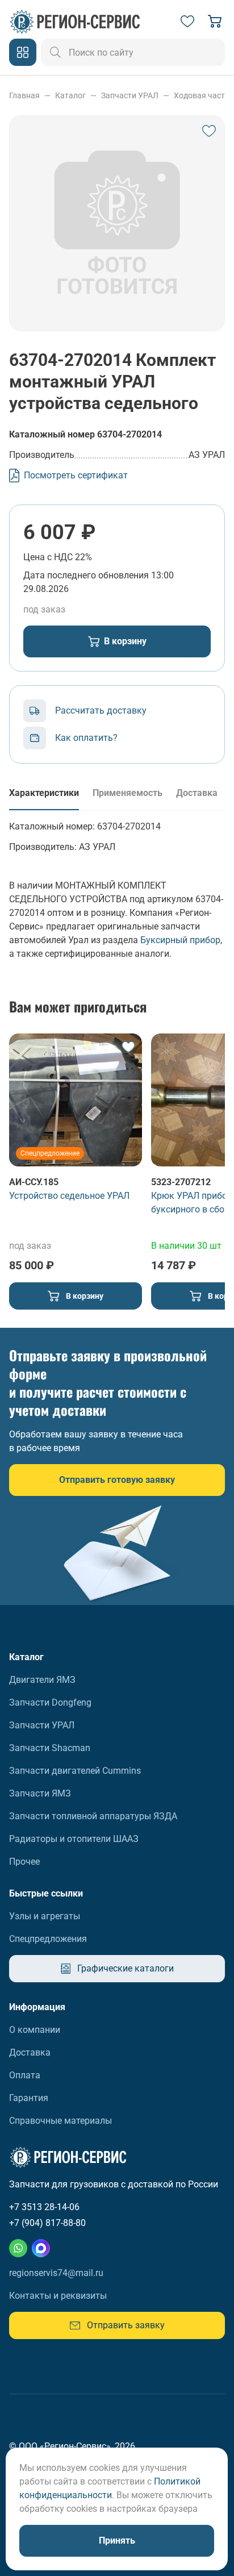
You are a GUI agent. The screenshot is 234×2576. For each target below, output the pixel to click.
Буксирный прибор (180, 940)
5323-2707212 (181, 1182)
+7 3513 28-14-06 (44, 2207)
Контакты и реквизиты (58, 2296)
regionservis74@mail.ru (56, 2273)
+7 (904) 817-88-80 (47, 2223)
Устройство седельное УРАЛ (69, 1196)
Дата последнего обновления (86, 575)
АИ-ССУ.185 (34, 1182)
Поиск (56, 52)
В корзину (125, 641)
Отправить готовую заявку (117, 1480)
